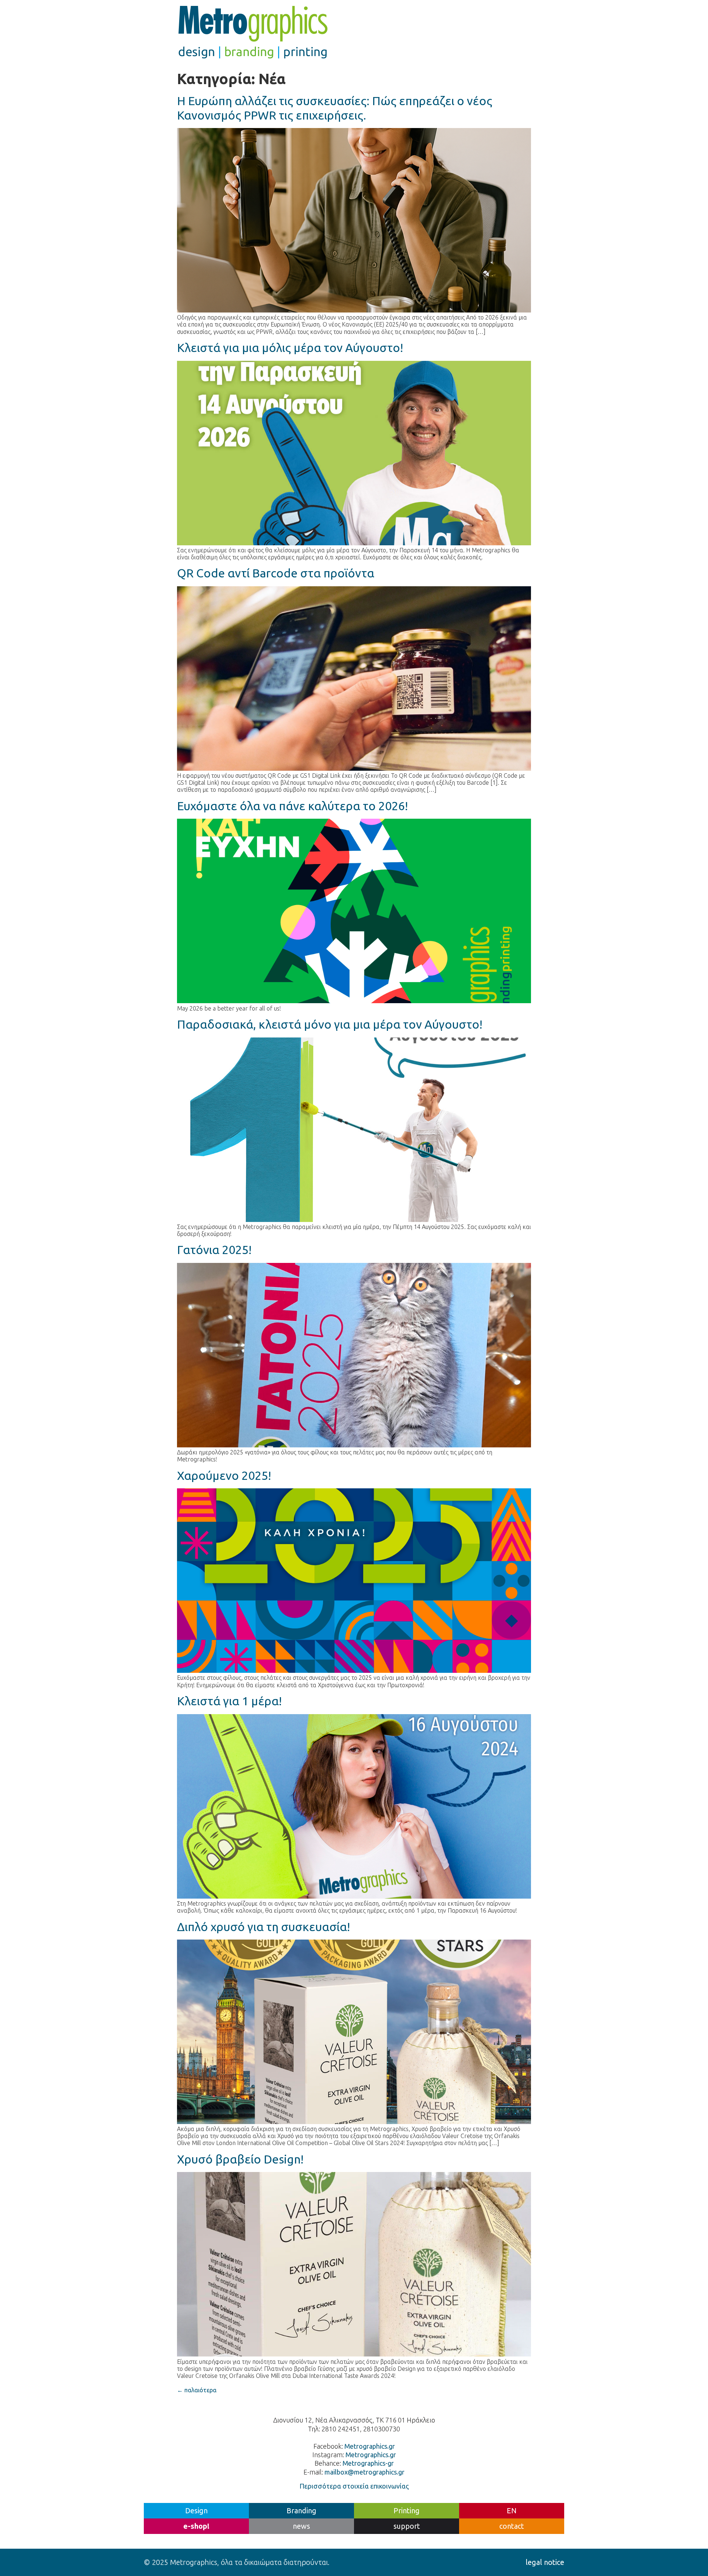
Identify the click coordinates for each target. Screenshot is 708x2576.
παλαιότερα (197, 2390)
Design (196, 2511)
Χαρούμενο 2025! (224, 1475)
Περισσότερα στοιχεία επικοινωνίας (354, 2486)
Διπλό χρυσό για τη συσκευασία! (263, 1927)
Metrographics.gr (370, 2446)
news (301, 2526)
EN (512, 2511)
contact (512, 2526)
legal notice (545, 2562)
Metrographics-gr (368, 2463)
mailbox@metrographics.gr (365, 2472)
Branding (301, 2511)
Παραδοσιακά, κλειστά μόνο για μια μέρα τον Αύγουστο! (330, 1024)
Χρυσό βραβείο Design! (240, 2159)
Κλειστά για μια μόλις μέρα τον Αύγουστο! (290, 348)
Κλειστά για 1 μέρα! (229, 1701)
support (407, 2526)
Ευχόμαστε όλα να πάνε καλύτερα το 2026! (292, 806)
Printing (407, 2511)
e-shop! (196, 2526)
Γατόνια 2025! (214, 1250)
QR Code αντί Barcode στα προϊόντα (276, 573)
